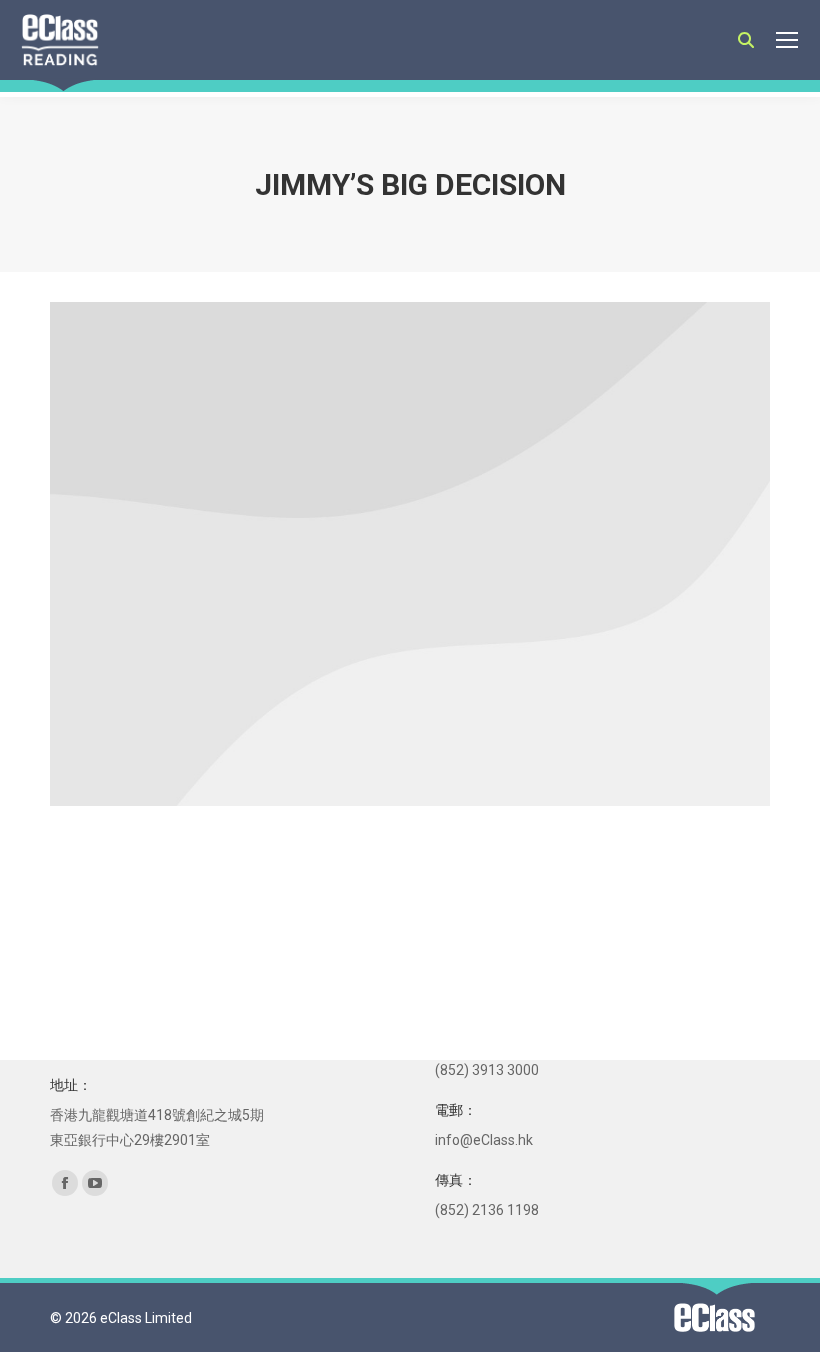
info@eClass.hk (484, 1140)
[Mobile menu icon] (787, 40)
